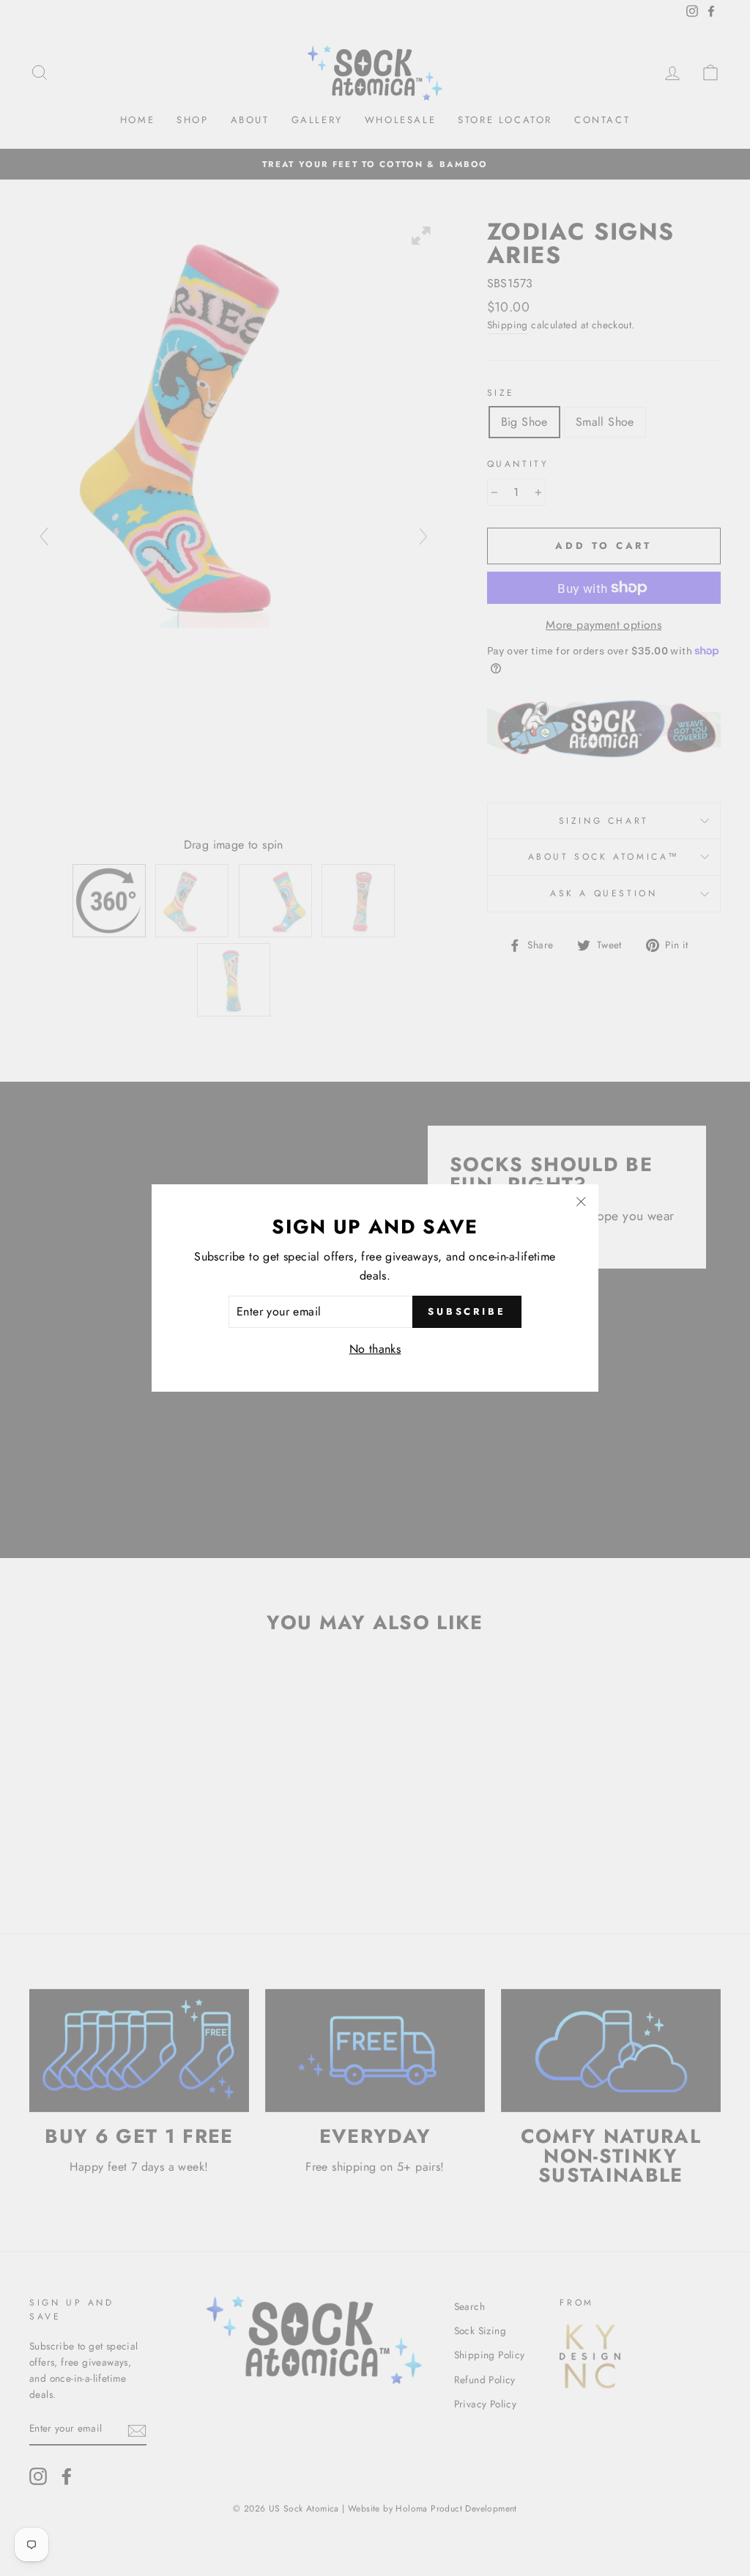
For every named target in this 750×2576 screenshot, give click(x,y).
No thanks (375, 1349)
